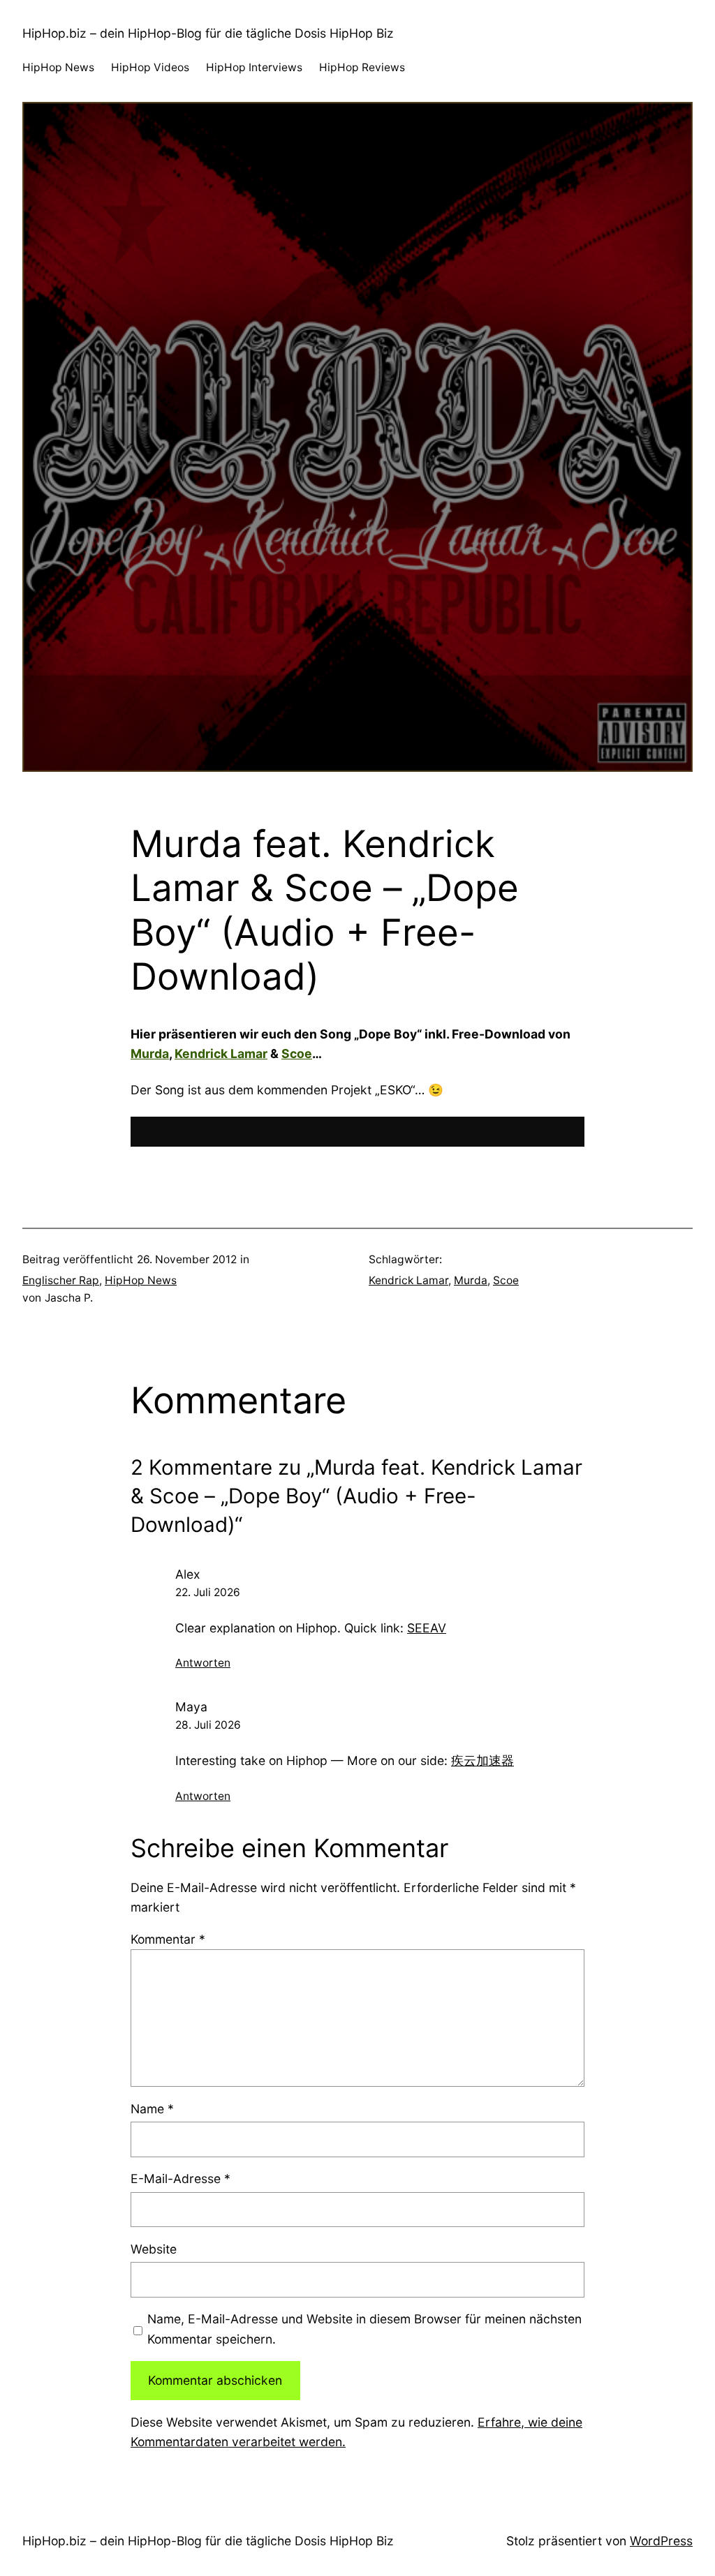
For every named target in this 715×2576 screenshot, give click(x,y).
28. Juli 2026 (208, 1725)
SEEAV (427, 1628)
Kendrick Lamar (221, 1054)
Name (152, 2109)
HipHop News (141, 1280)
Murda (150, 1054)
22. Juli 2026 (208, 1592)
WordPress (661, 2541)
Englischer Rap (61, 1280)
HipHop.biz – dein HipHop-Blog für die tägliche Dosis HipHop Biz (208, 33)
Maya (191, 1707)
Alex (187, 1574)
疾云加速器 (482, 1760)
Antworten (203, 1663)
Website (154, 2249)
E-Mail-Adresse (180, 2179)
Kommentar (168, 1939)
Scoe (297, 1054)
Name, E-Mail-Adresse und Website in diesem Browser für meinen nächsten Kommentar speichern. (364, 2329)
